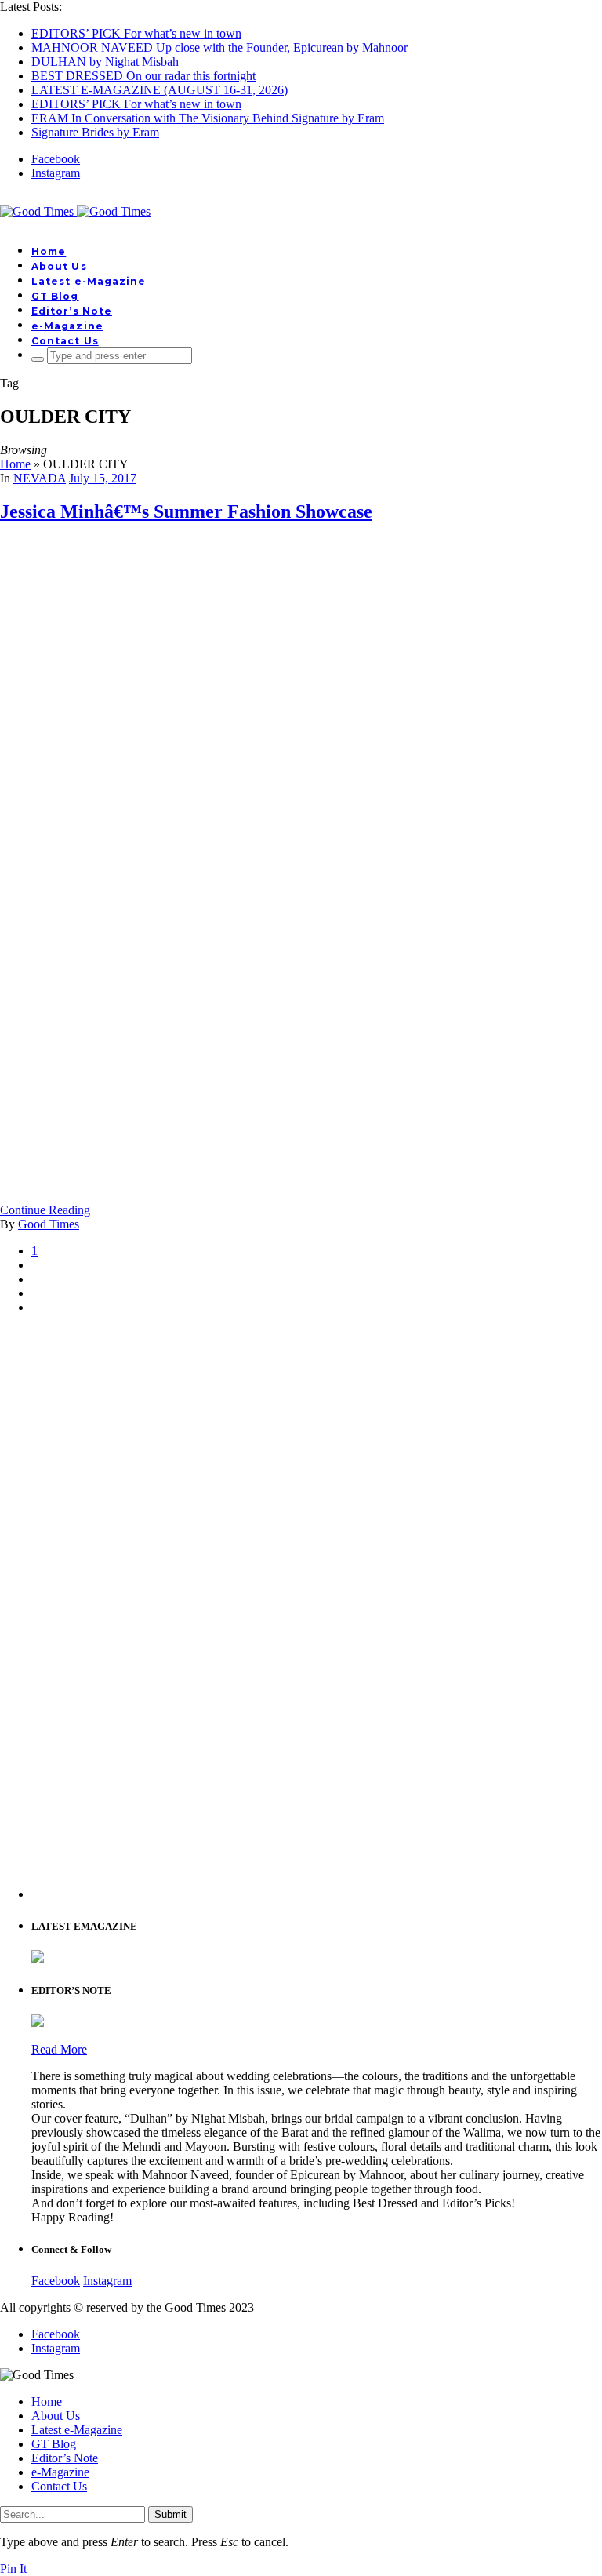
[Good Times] (75, 211)
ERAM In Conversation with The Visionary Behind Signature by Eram (208, 118)
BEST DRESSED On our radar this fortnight (143, 76)
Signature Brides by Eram (95, 132)
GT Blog (55, 296)
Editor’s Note (72, 311)
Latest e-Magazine (89, 281)
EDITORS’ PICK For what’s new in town (136, 33)
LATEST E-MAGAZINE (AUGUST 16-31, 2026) (160, 90)
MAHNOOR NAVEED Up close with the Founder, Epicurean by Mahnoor (219, 47)
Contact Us (65, 341)
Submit (170, 2514)
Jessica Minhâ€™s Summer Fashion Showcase (186, 511)
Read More (59, 2049)
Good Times (49, 1224)
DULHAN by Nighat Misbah (105, 62)
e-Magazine (67, 326)
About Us (59, 266)
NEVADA (40, 478)
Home (49, 251)
